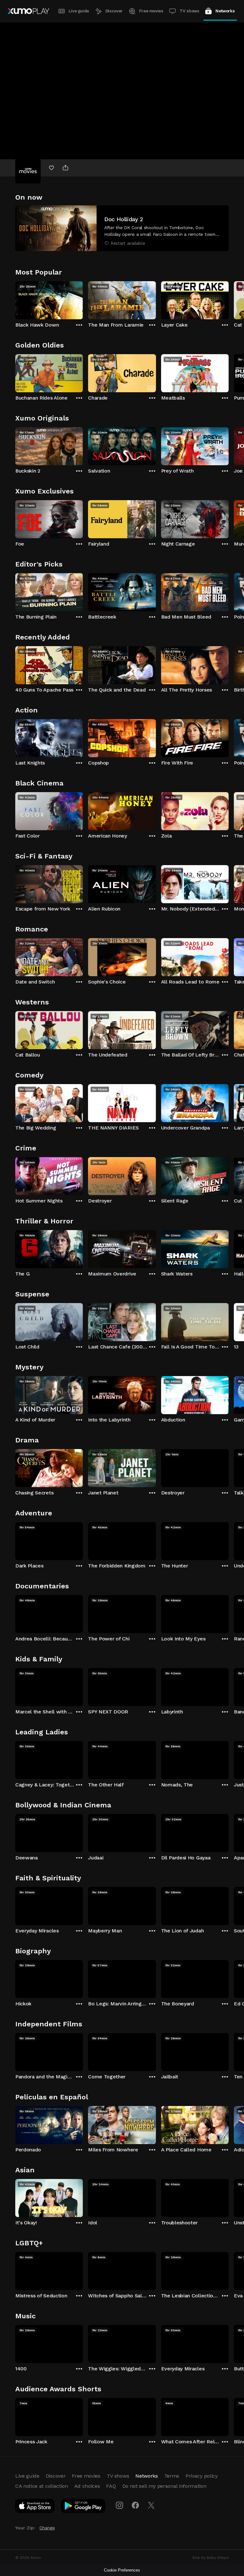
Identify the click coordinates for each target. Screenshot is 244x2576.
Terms (172, 2476)
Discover (114, 11)
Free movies (151, 11)
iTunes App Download (35, 2507)
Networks (225, 11)
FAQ (111, 2486)
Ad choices (87, 2486)
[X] (151, 2505)
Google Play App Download (83, 2507)
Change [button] (47, 2528)
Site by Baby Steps (210, 2558)
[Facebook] (135, 2505)
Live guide (79, 11)
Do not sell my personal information (164, 2486)
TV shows (189, 11)
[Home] (28, 11)
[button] (122, 228)
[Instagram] (119, 2505)
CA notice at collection (42, 2486)
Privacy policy (202, 2476)
